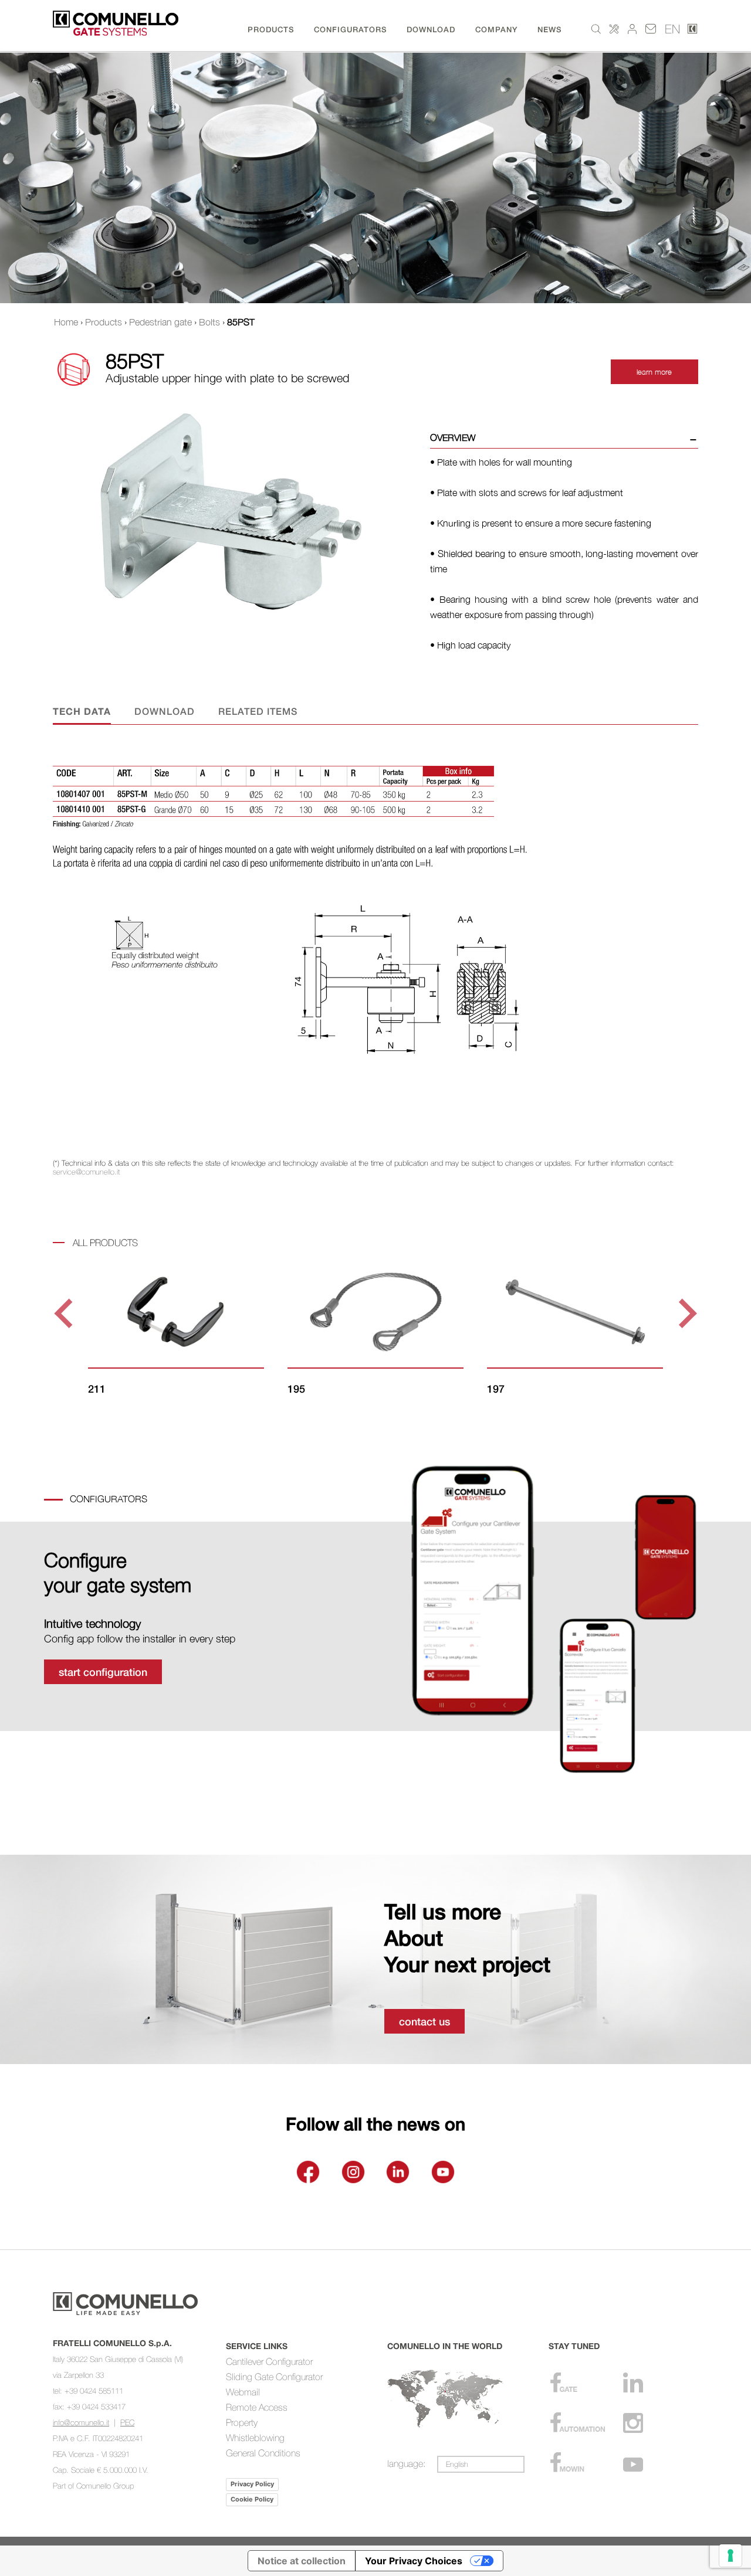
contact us (424, 2021)
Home (66, 322)
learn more (654, 372)
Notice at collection (302, 2561)
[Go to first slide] (686, 1313)
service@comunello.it (86, 1172)
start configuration (103, 1672)
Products (104, 322)
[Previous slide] (65, 1313)
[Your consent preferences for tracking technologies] (730, 2555)
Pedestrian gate (160, 322)
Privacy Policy (252, 2484)
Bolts (209, 322)
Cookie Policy (252, 2499)
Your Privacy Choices (414, 2561)
